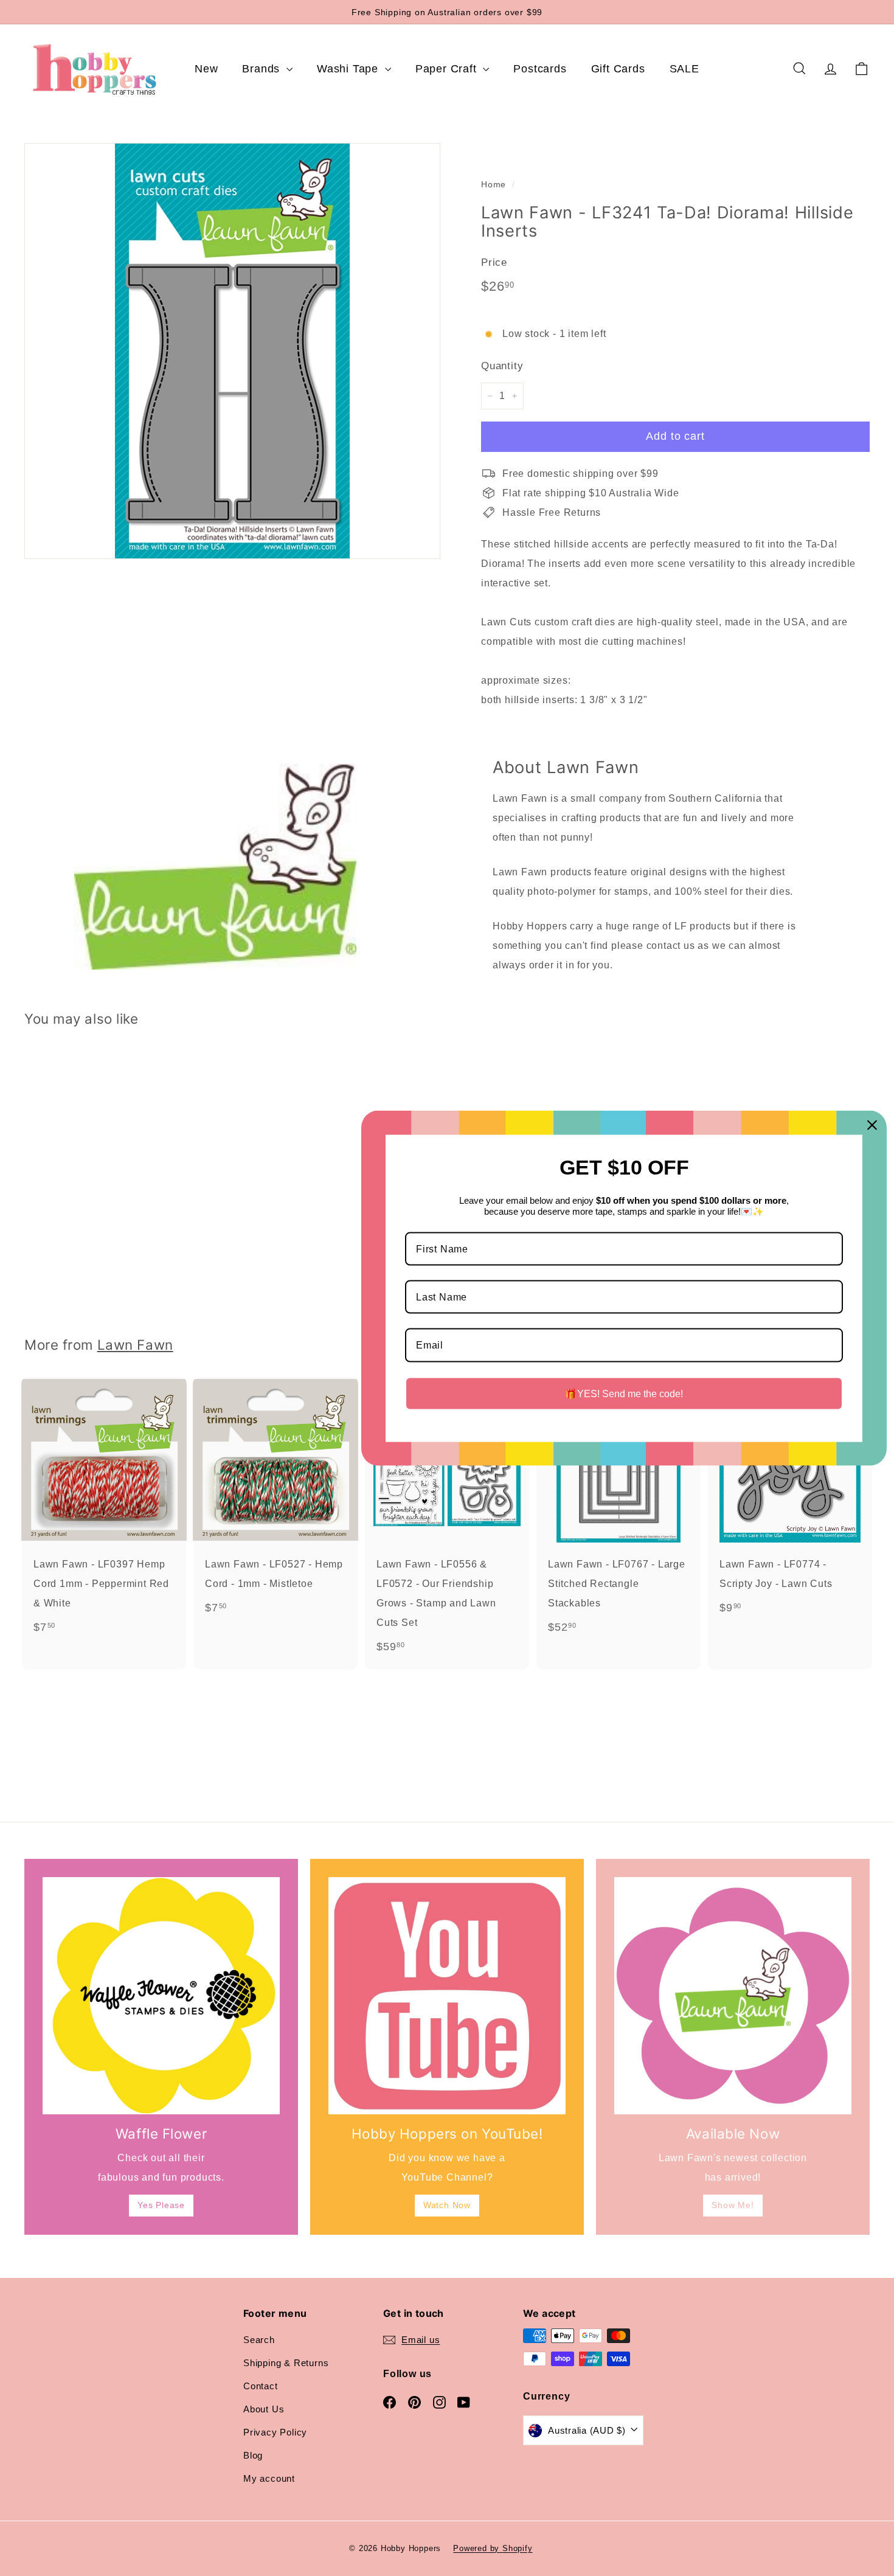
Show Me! (733, 2205)
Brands (263, 69)
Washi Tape (349, 69)
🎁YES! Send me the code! (624, 1393)
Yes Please (161, 2205)
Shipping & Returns (286, 2363)
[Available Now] (733, 1996)
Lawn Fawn (135, 1345)
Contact (261, 2386)
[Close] (872, 1125)
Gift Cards (618, 69)
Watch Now (447, 2205)
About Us (264, 2409)
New (206, 69)
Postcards (540, 69)
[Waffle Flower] (161, 1996)
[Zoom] (232, 351)
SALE (684, 69)
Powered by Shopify (493, 2548)
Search (259, 2340)
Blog (253, 2455)
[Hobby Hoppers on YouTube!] (447, 1996)
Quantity (502, 366)
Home (494, 185)
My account (269, 2478)
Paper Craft (448, 69)
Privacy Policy (275, 2432)
